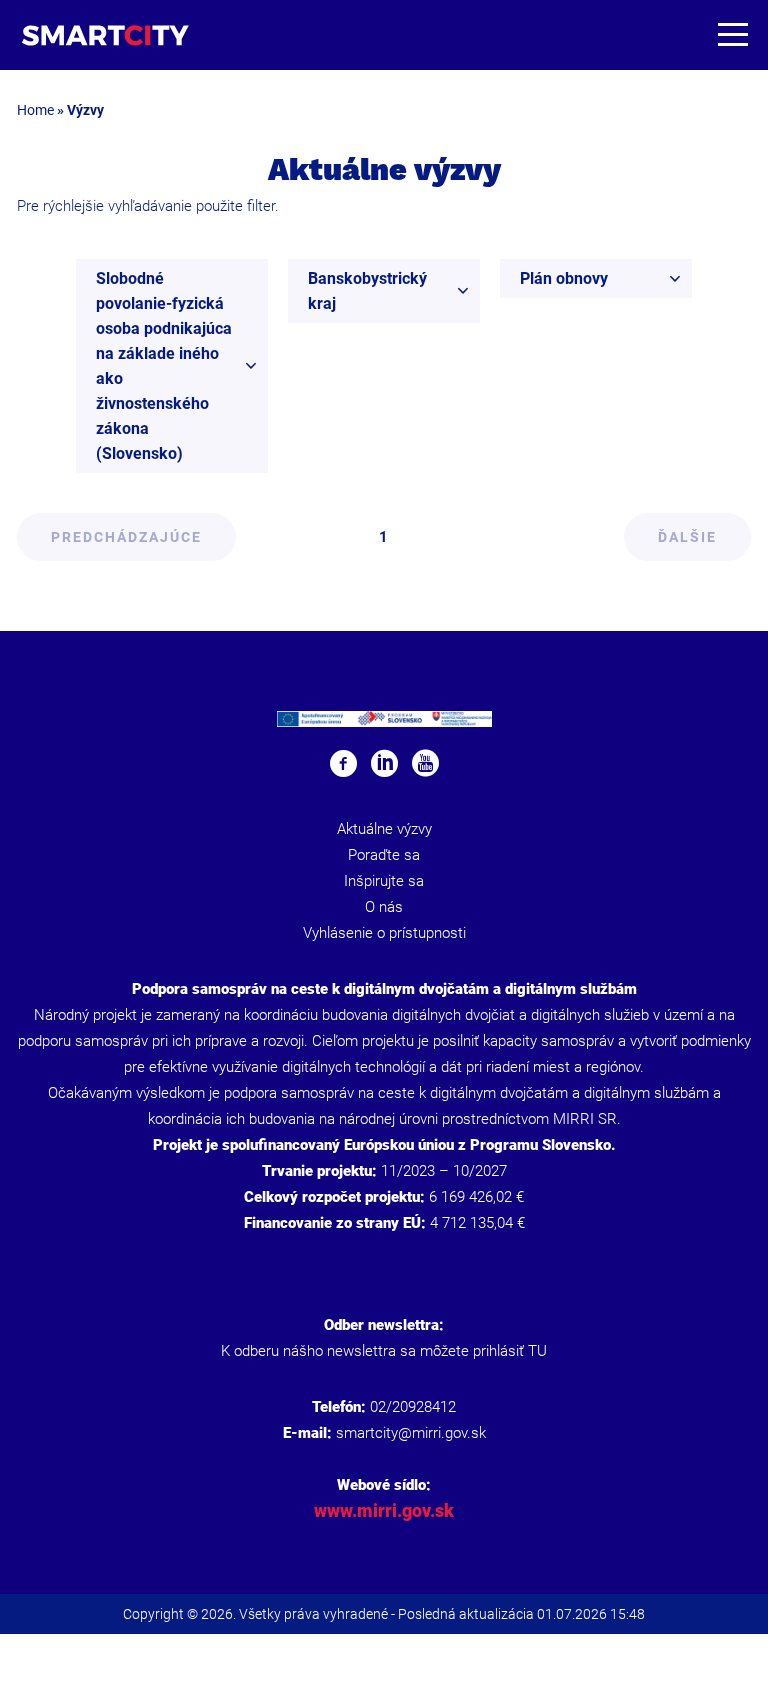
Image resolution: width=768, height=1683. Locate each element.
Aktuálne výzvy (384, 829)
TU (537, 1351)
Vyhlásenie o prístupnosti (384, 933)
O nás (384, 907)
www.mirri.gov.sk (384, 1510)
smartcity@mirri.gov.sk (411, 1433)
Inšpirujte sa (384, 881)
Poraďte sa (384, 855)
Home (35, 110)
